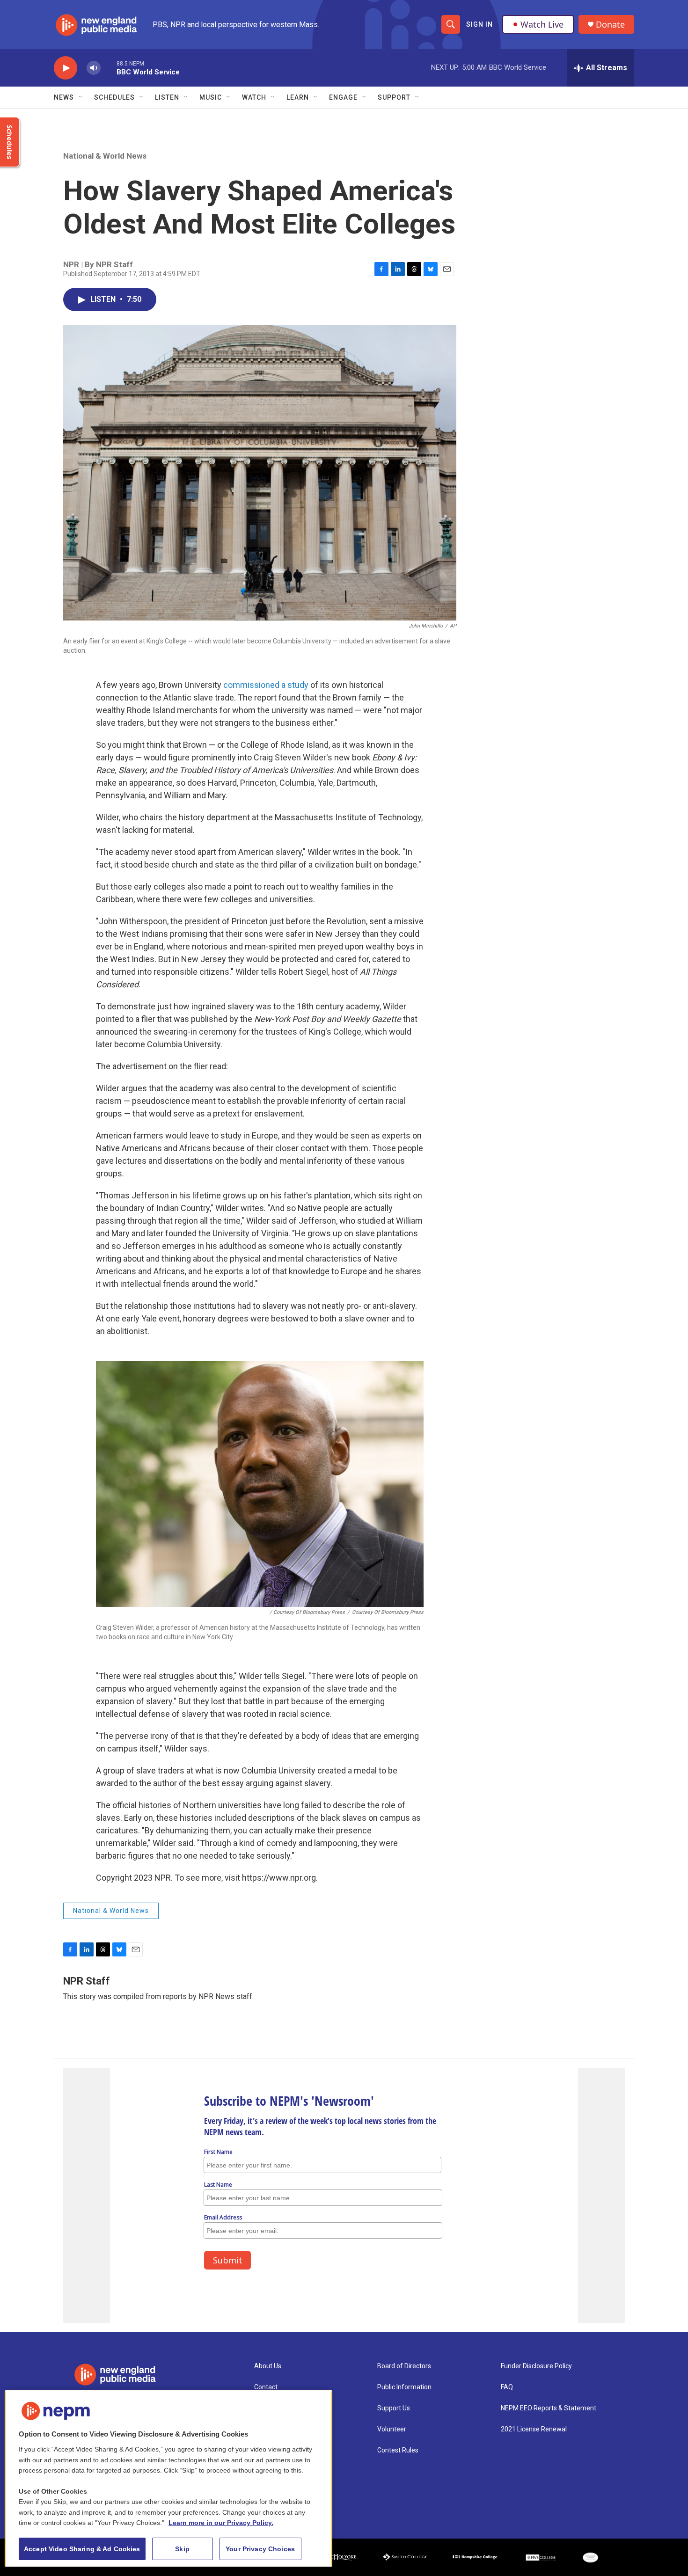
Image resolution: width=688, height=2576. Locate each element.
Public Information (404, 2387)
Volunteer (392, 2429)
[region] (168, 2478)
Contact (266, 2387)
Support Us (394, 2408)
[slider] (109, 68)
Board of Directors (404, 2366)
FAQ (507, 2387)
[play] (66, 68)
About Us (268, 2366)
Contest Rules (398, 2450)
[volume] (94, 68)
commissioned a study (267, 685)
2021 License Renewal (534, 2429)
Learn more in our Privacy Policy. (221, 2523)
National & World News (105, 156)
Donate (610, 25)
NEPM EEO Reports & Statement (549, 2408)
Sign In (479, 24)
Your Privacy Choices (260, 2549)
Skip (182, 2549)
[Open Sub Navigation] (81, 97)
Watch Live (542, 24)
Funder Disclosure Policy (536, 2366)
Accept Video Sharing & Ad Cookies (82, 2549)
